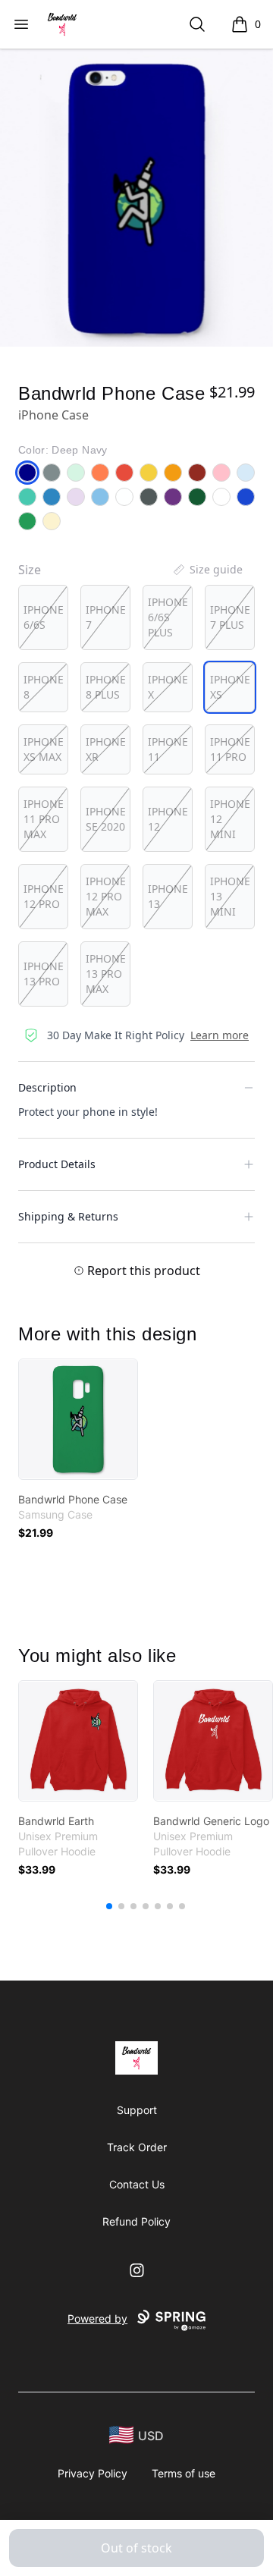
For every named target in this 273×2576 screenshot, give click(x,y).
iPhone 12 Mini (230, 819)
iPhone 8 (44, 687)
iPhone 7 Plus (230, 617)
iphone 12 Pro (44, 896)
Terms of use (184, 2473)
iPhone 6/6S (44, 617)
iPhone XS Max (44, 749)
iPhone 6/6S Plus (168, 617)
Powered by (97, 2318)
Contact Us (137, 2184)
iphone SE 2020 (106, 819)
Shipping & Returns (68, 1216)
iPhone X (168, 687)
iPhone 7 (106, 617)
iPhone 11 (168, 749)
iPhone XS (230, 687)
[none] (207, 570)
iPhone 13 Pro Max (106, 974)
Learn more (220, 1035)
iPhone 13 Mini (230, 896)
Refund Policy (136, 2221)
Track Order (137, 2147)
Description (47, 1087)
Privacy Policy (93, 2473)
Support (137, 2110)
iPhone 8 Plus (106, 687)
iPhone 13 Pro (44, 974)
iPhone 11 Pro (230, 749)
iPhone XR (106, 749)
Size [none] (30, 570)
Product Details (57, 1164)
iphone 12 (168, 819)
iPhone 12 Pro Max (106, 896)
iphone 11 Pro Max (44, 819)
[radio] (43, 617)
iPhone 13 (168, 896)
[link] (78, 1419)
